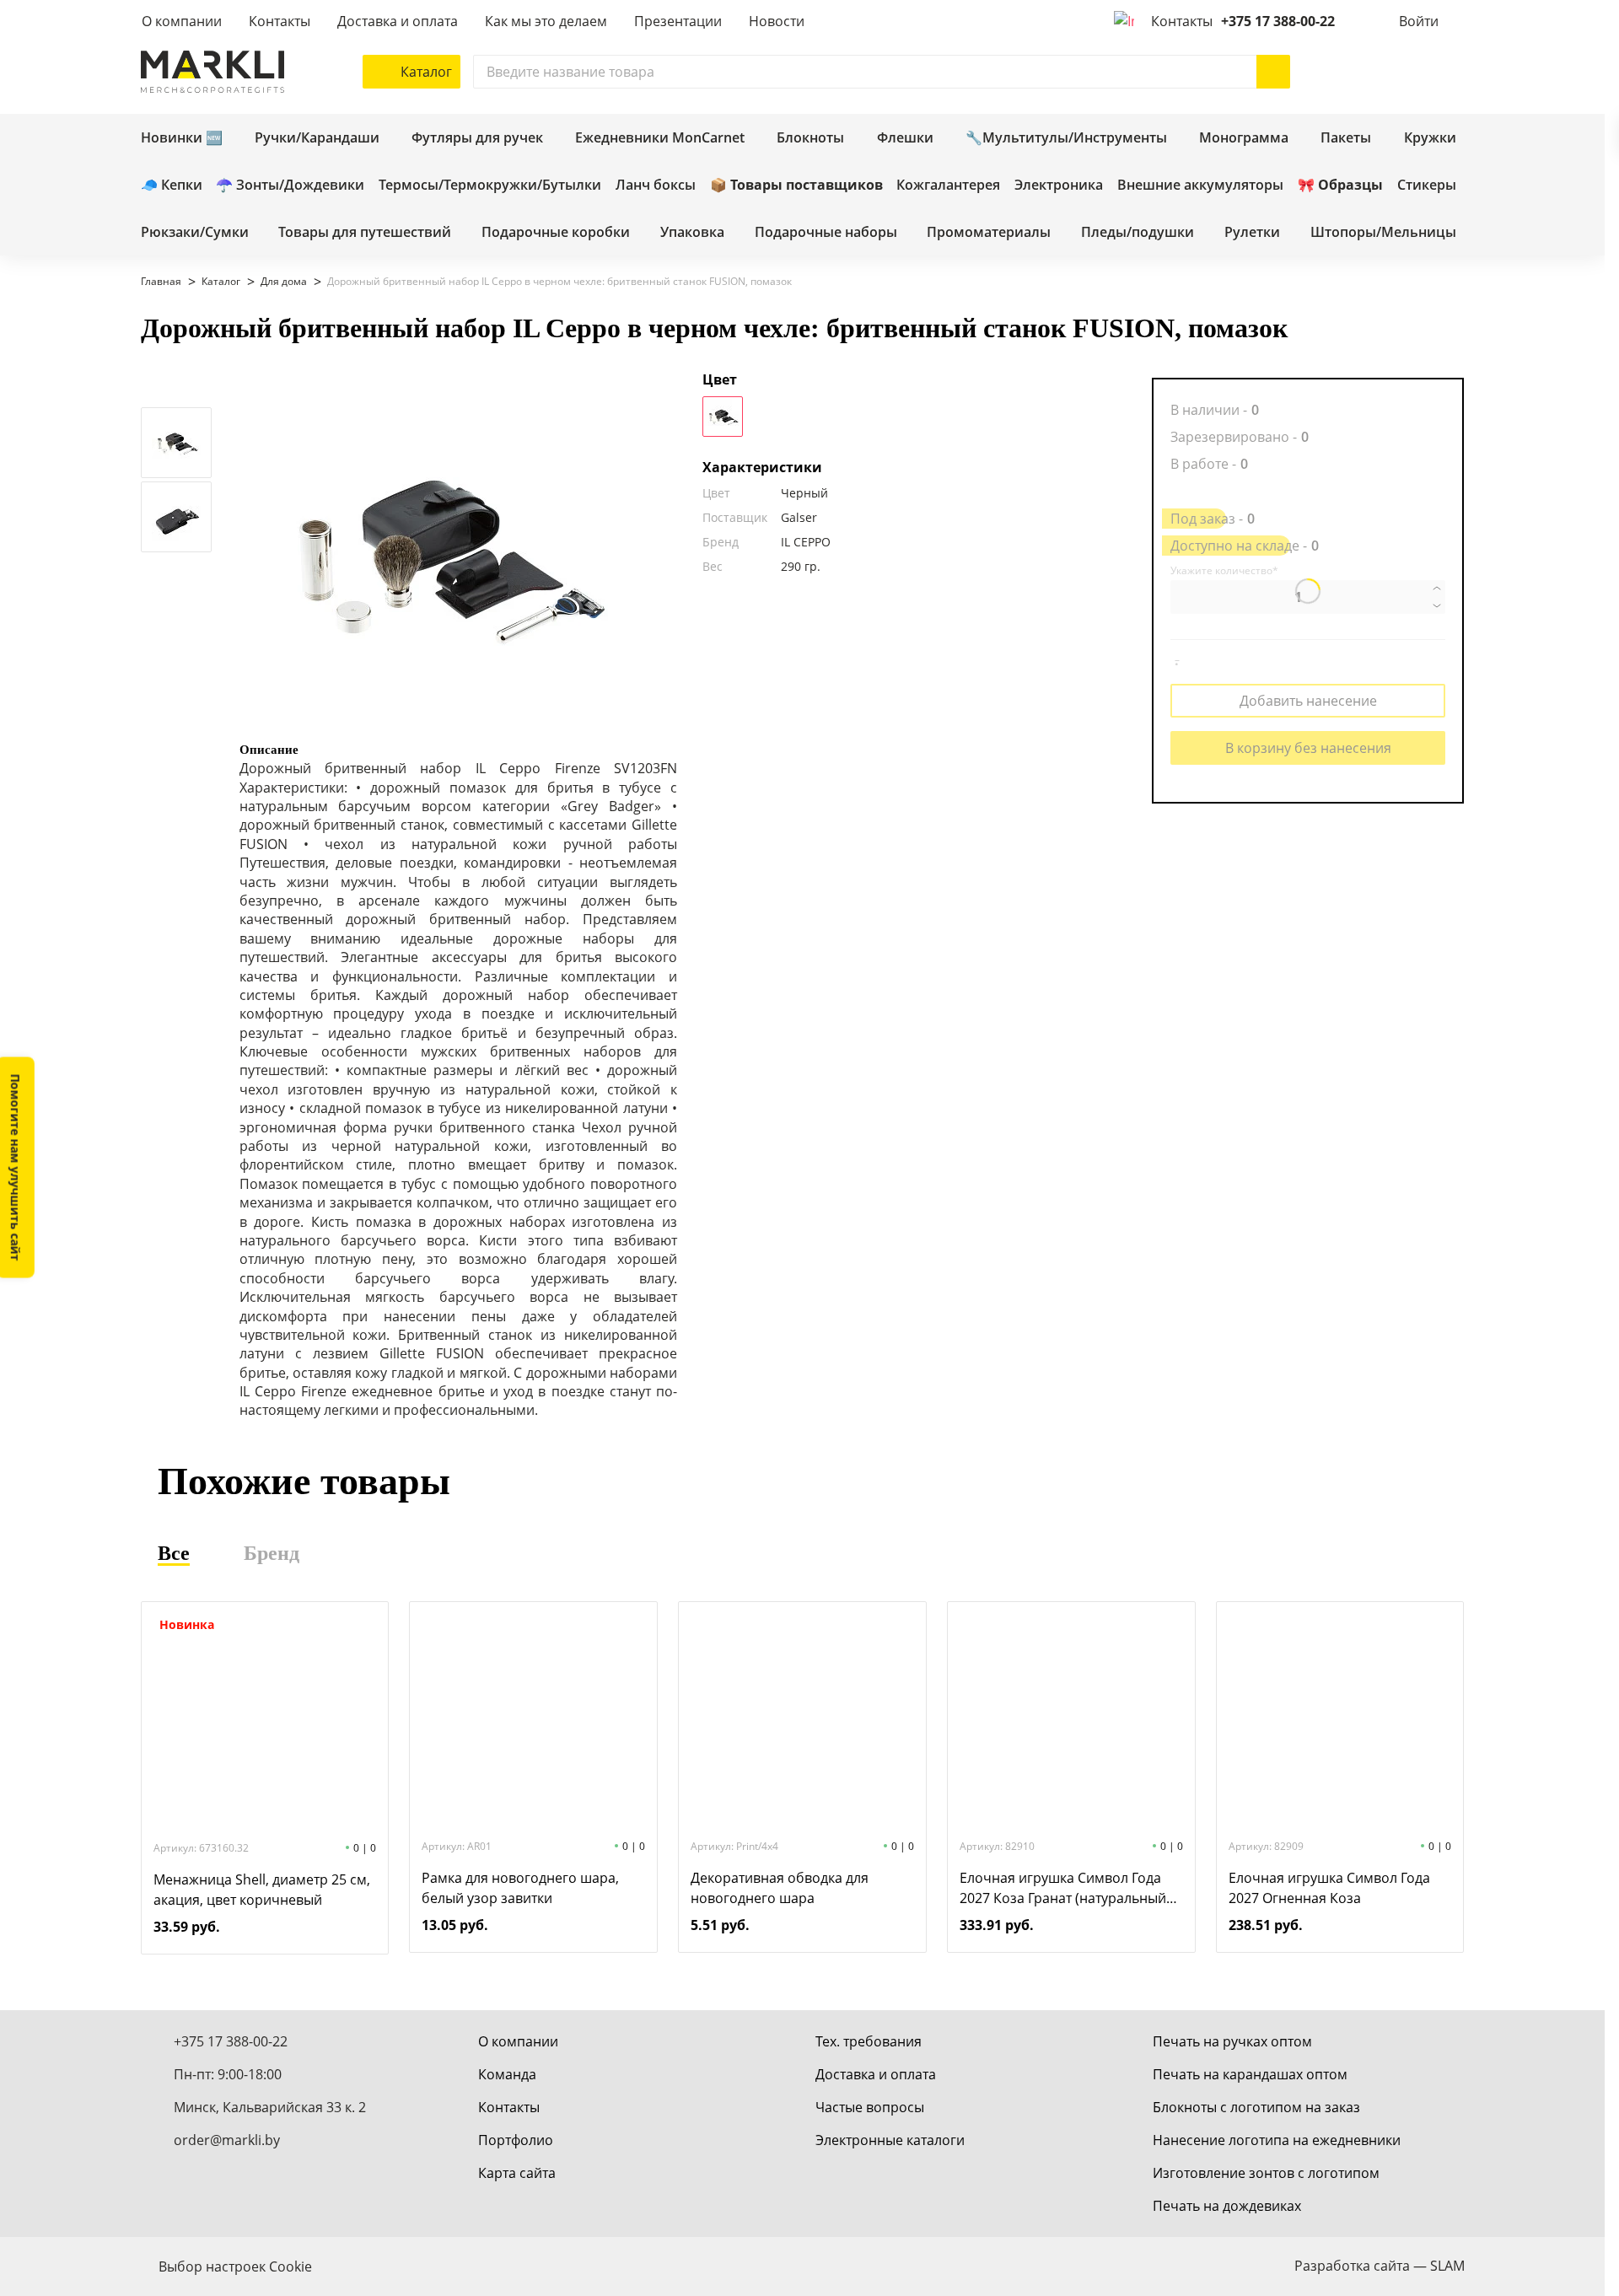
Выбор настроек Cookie (235, 2266)
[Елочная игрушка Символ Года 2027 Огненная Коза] (1340, 1718)
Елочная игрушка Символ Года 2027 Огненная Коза (1329, 1888)
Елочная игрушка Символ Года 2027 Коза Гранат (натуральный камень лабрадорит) (1063, 1888)
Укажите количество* (1224, 571)
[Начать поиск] (1273, 72)
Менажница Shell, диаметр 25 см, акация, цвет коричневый (262, 1890)
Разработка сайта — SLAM (1380, 2266)
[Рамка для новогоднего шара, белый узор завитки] (534, 1718)
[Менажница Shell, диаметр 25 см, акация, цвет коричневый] (265, 1720)
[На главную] (212, 72)
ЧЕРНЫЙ (723, 417)
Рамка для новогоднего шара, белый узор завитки (520, 1888)
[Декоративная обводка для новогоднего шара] (802, 1718)
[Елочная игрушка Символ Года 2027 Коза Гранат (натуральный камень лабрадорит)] (1071, 1718)
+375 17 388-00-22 (1278, 21)
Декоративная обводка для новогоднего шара (780, 1888)
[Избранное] (1397, 72)
